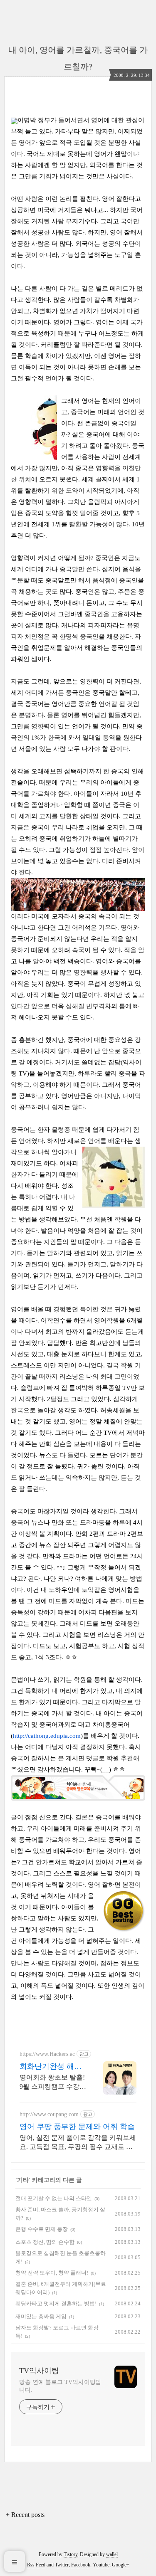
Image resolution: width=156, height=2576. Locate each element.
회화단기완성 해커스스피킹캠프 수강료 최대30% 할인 (51, 2067)
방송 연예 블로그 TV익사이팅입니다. (60, 2386)
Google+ (121, 2565)
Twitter (62, 2565)
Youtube (101, 2565)
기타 (23, 2180)
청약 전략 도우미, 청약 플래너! (52, 2273)
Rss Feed (36, 2565)
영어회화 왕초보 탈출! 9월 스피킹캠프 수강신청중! (53, 2083)
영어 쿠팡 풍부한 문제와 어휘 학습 (77, 2127)
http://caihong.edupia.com (47, 1736)
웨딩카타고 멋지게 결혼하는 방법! (56, 2303)
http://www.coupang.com (49, 2114)
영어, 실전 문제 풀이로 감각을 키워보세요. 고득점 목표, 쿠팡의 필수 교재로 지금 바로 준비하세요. (78, 2143)
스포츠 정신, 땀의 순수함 (45, 2242)
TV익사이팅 (39, 2371)
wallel (112, 2554)
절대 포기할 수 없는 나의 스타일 (54, 2198)
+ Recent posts (25, 2515)
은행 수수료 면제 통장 (42, 2229)
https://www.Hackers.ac (47, 2054)
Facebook (81, 2565)
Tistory (71, 2554)
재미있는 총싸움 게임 (41, 2316)
